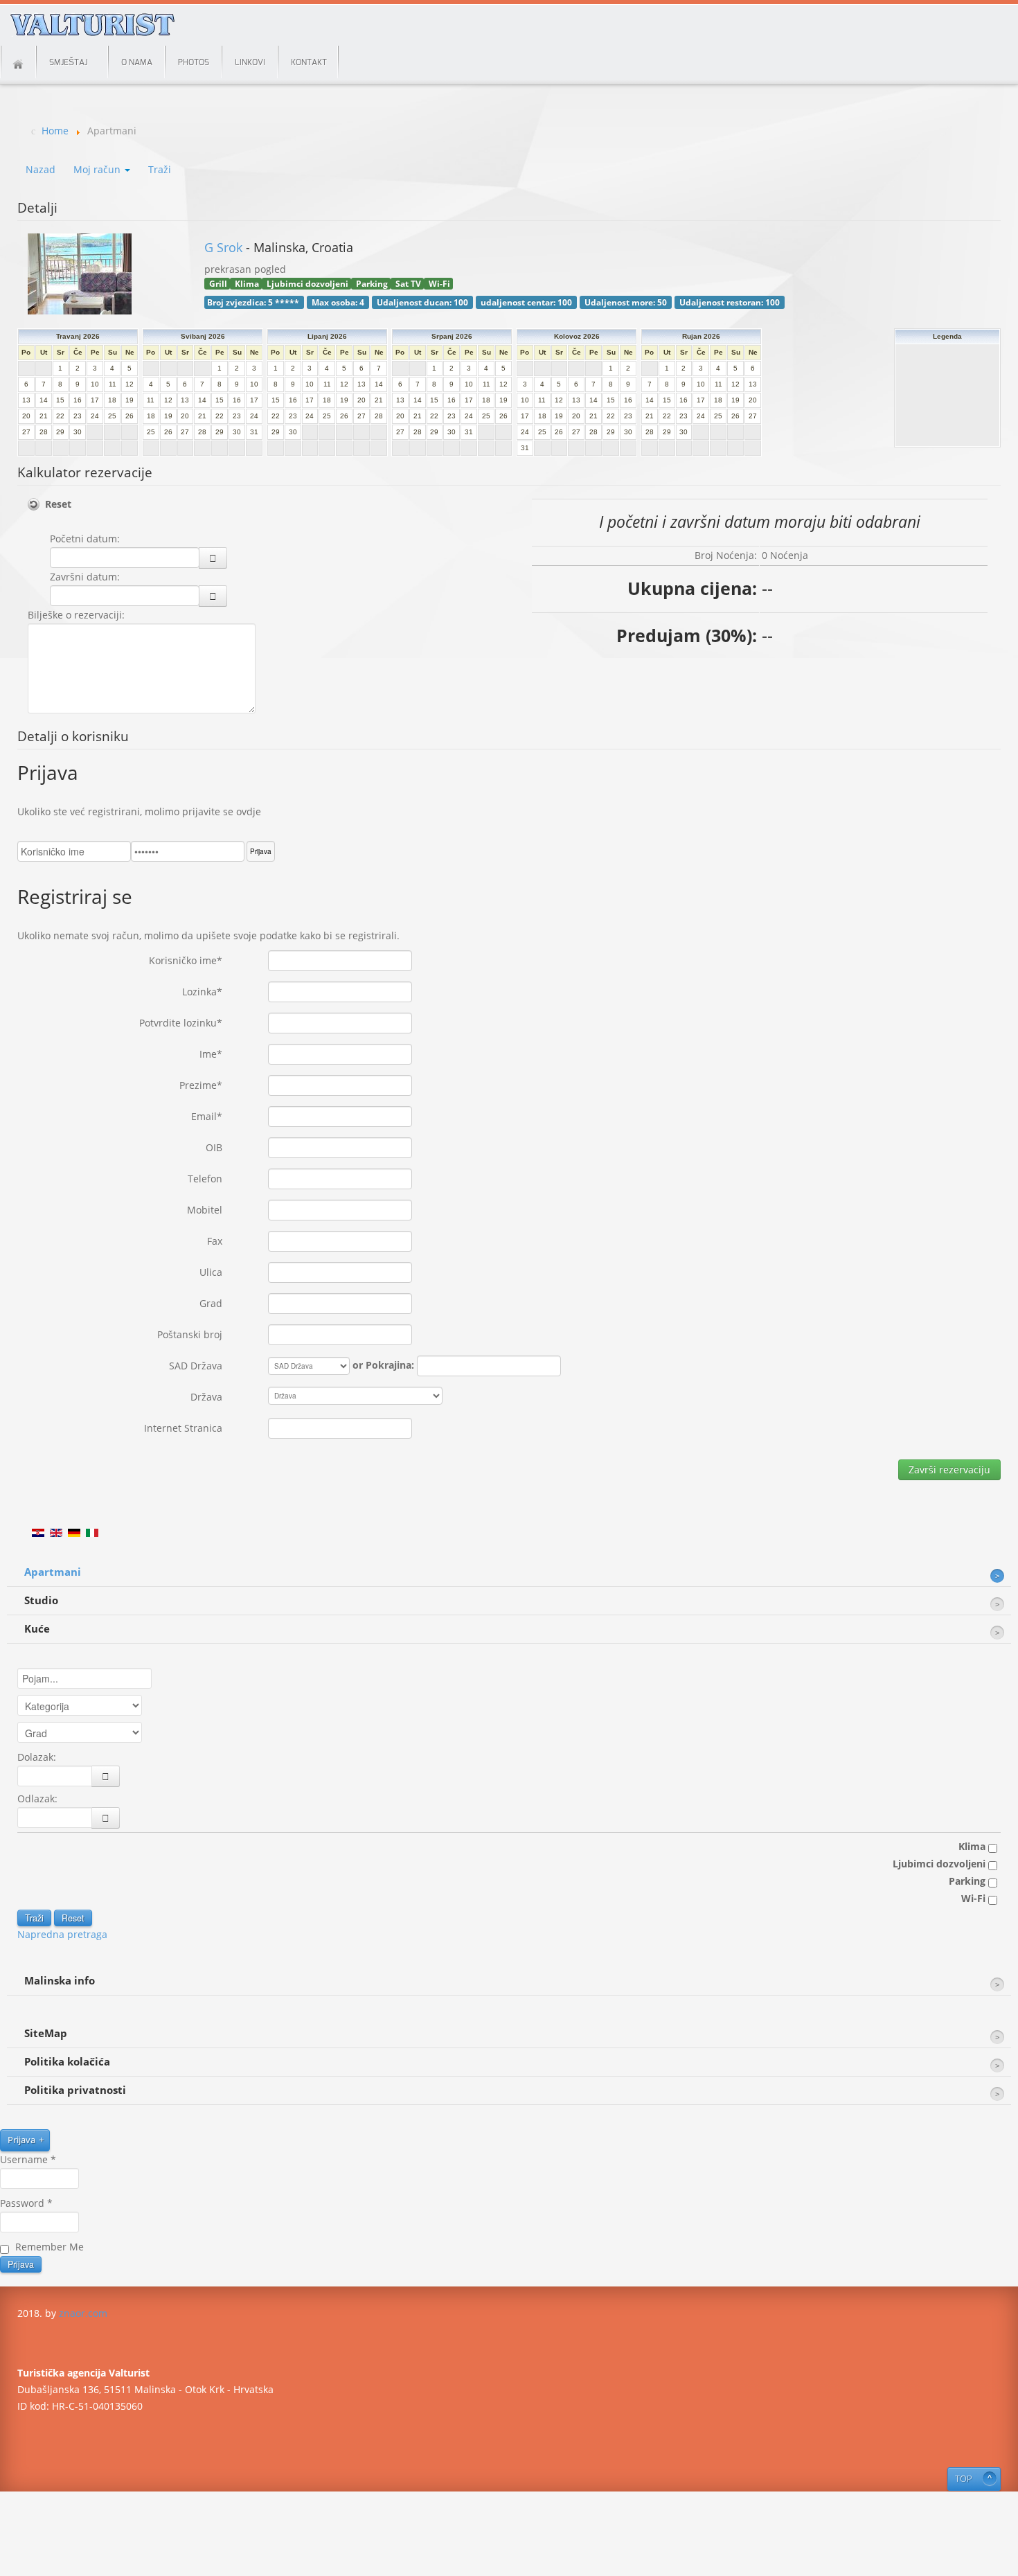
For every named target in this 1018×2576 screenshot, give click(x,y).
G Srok (225, 247)
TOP (964, 2479)
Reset (58, 504)
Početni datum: (85, 539)
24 (95, 416)
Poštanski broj (190, 1334)
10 (95, 384)
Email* (207, 1116)
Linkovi (250, 62)
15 (60, 400)
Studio (41, 1600)
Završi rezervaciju (949, 1469)
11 (113, 384)
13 (26, 400)
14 (44, 400)
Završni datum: (85, 577)
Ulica (211, 1272)
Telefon (205, 1179)
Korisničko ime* (186, 960)
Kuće (37, 1629)
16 (78, 400)
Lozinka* (202, 992)
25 (112, 416)
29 (60, 432)
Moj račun (98, 169)
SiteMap (46, 2033)
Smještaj (68, 62)
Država (206, 1397)
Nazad (41, 169)
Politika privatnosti (75, 2090)
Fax (215, 1241)
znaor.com (83, 2313)
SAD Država (196, 1366)
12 (130, 384)
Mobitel (205, 1210)
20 (26, 416)
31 (254, 432)
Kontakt (309, 62)
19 (130, 400)
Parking (968, 1881)
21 (44, 416)
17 (95, 400)
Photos (194, 62)
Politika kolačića (67, 2062)
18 (112, 400)
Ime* (211, 1054)
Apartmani (53, 1572)
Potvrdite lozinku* (181, 1023)
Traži (160, 169)
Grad (211, 1303)
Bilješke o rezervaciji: (76, 615)
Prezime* (201, 1085)
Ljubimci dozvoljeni (940, 1864)
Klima (973, 1846)
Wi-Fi (975, 1898)
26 (130, 416)
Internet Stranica (183, 1428)
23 (78, 416)
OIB (214, 1147)
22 (60, 416)
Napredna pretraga (62, 1934)
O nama (137, 62)
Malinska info (60, 1981)
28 (44, 432)
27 (26, 432)
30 (78, 432)
